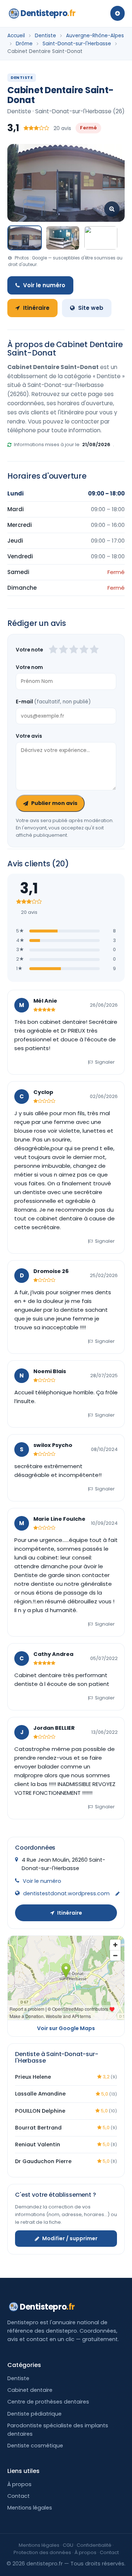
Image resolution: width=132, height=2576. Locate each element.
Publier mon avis (54, 803)
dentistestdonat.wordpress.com (66, 1893)
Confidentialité (94, 2545)
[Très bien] (84, 650)
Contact (19, 2496)
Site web (91, 308)
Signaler (105, 1062)
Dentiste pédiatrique (34, 2414)
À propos (19, 2484)
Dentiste (45, 36)
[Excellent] (94, 650)
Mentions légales (30, 2508)
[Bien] (74, 650)
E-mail (53, 702)
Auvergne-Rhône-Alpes (95, 36)
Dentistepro (48, 13)
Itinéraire (36, 308)
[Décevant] (53, 650)
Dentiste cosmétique (35, 2446)
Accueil (16, 36)
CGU (68, 2545)
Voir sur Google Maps (66, 2028)
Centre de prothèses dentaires (48, 2402)
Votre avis (29, 736)
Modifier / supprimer (70, 2238)
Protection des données (42, 2552)
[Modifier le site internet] (118, 1894)
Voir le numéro (44, 285)
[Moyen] (63, 650)
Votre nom (29, 667)
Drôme (24, 44)
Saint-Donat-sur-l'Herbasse (77, 44)
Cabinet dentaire (30, 2390)
